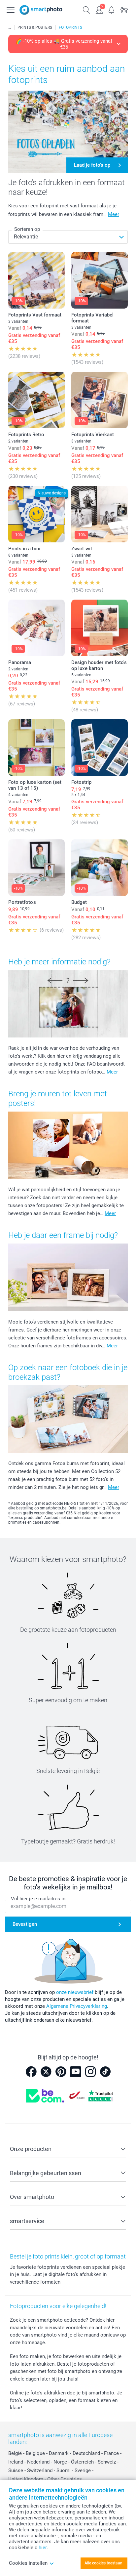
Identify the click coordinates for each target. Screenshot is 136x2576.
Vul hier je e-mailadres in (38, 1899)
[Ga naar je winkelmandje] (124, 9)
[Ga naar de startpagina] (41, 10)
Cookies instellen (28, 2563)
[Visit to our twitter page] (46, 2072)
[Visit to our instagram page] (90, 2072)
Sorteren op (27, 229)
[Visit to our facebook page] (31, 2072)
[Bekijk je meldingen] (112, 9)
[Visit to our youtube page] (76, 2072)
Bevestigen (25, 1924)
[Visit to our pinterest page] (61, 2072)
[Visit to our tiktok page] (105, 2072)
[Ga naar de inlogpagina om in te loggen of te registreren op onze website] (99, 9)
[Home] (10, 27)
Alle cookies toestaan (103, 2563)
